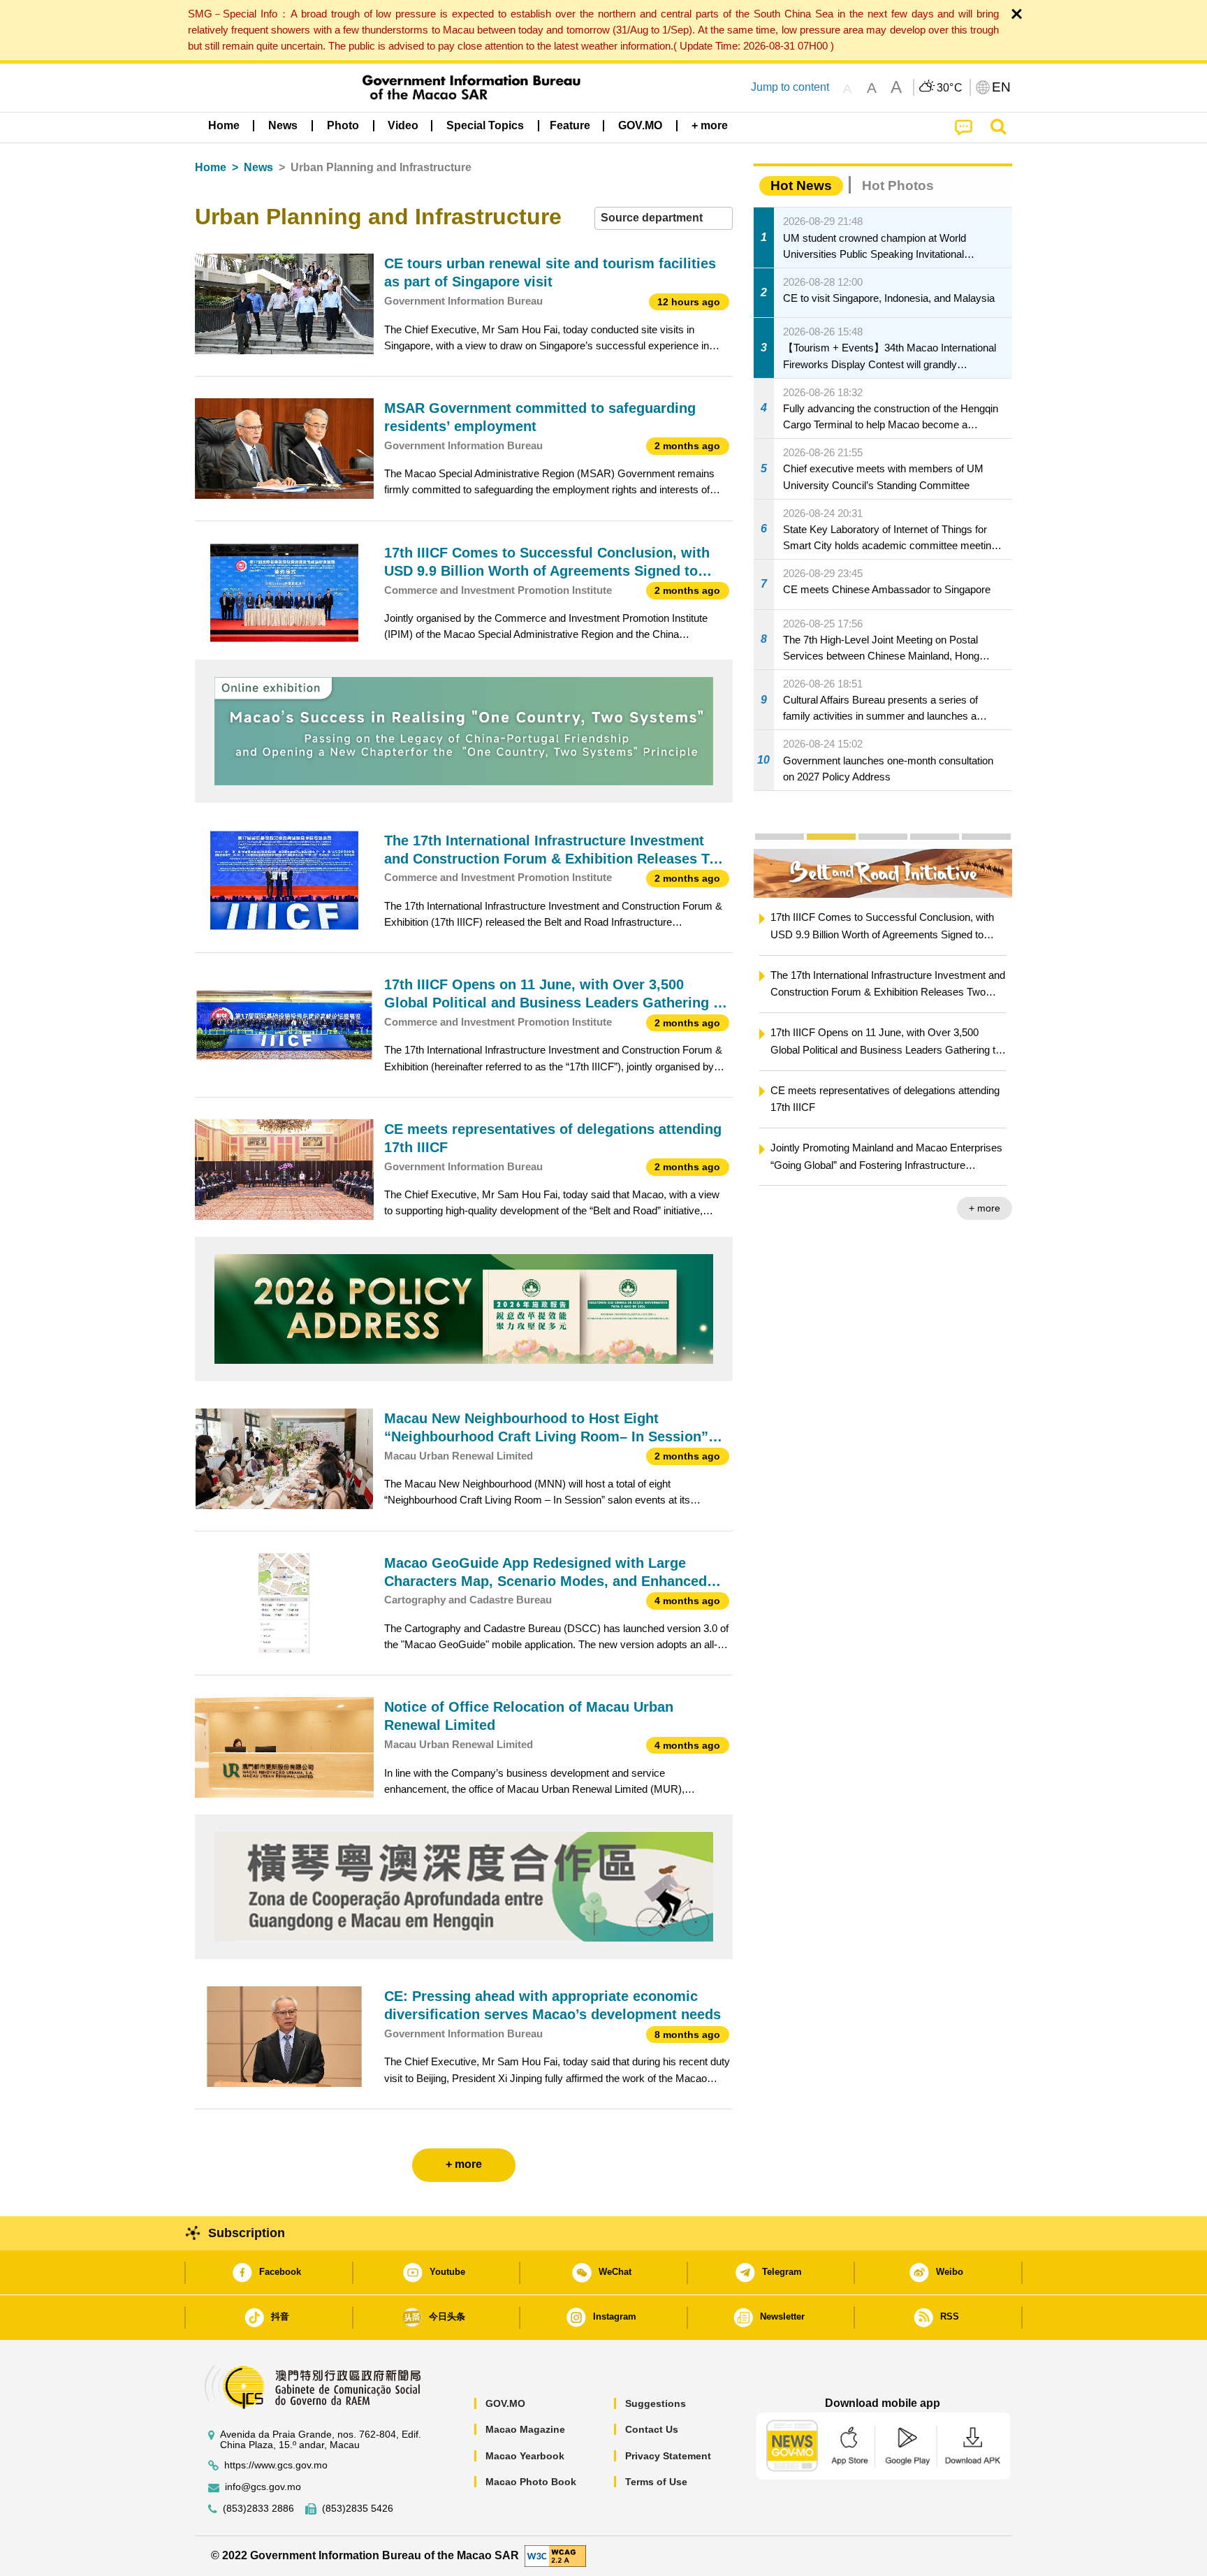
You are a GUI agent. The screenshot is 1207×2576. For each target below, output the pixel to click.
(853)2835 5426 (358, 2509)
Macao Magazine (525, 2429)
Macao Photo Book (531, 2482)
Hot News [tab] (801, 185)
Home (211, 167)
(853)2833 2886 (258, 2509)
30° (950, 88)
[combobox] (664, 218)
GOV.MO (505, 2403)
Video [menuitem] (403, 125)
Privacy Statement (668, 2456)
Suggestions (656, 2403)
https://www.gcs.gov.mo (276, 2465)
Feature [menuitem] (570, 125)
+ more (910, 1208)
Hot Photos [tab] (898, 185)
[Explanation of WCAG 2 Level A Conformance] (555, 2555)
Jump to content (790, 87)
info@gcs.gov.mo (263, 2487)
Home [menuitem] (224, 125)
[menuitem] (283, 126)
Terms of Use (656, 2482)
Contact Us (652, 2429)
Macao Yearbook (525, 2456)
